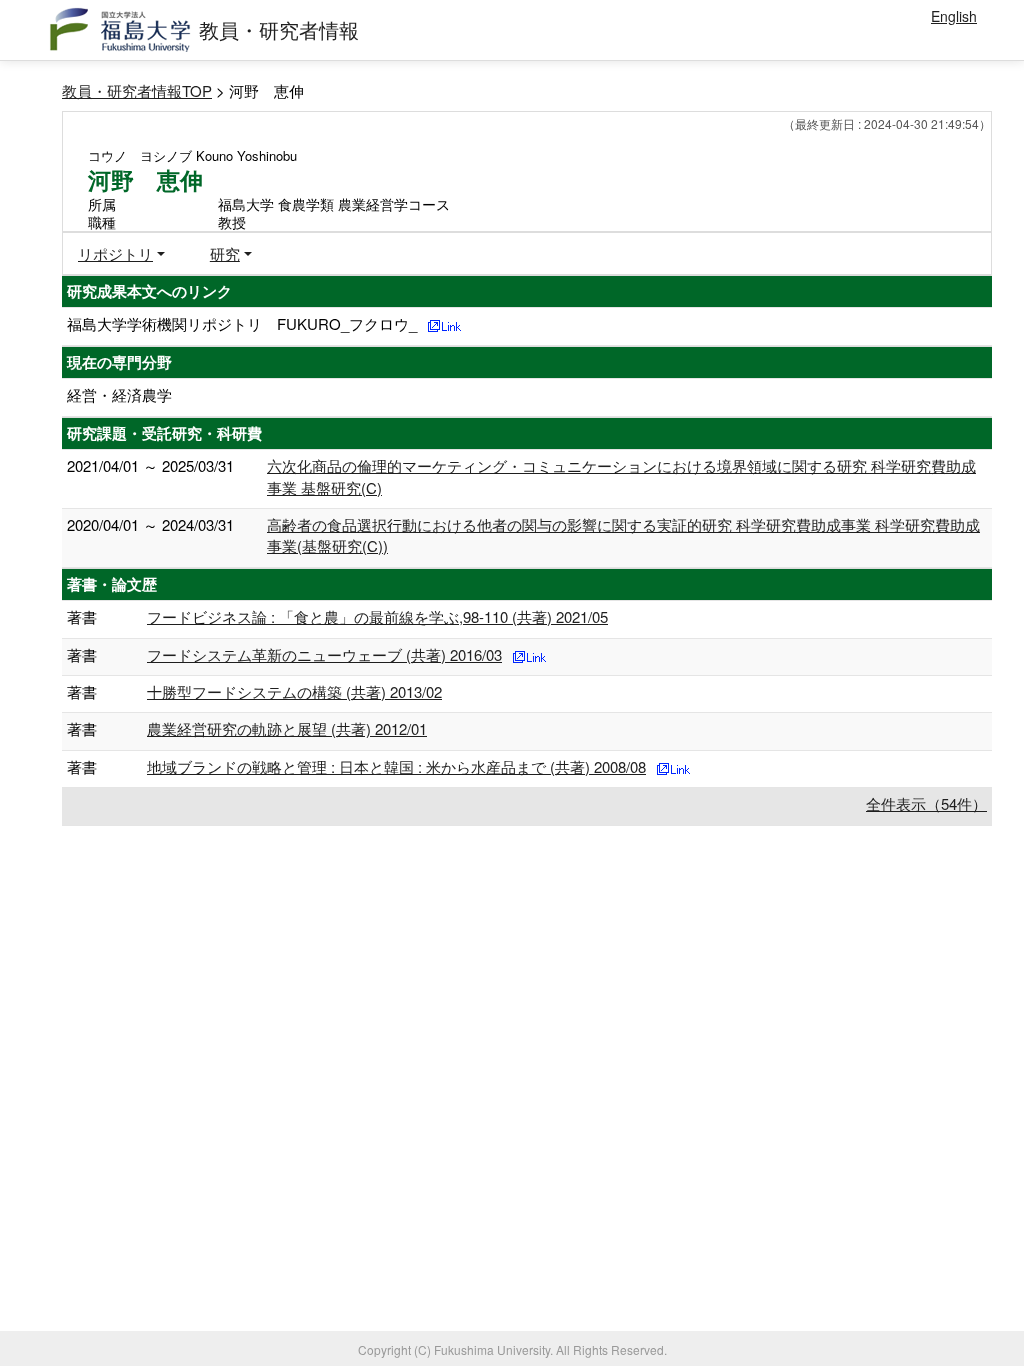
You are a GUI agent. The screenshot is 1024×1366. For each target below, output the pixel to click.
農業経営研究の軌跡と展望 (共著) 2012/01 (287, 728)
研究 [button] (225, 253)
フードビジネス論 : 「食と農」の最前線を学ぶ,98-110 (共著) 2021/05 (377, 616)
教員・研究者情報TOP (137, 90)
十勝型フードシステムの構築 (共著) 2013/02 (294, 691)
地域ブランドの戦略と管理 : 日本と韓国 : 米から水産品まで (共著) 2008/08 (396, 766)
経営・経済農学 (119, 394)
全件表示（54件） (926, 803)
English (954, 16)
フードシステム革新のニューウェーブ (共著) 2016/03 (324, 654)
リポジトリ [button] (115, 253)
